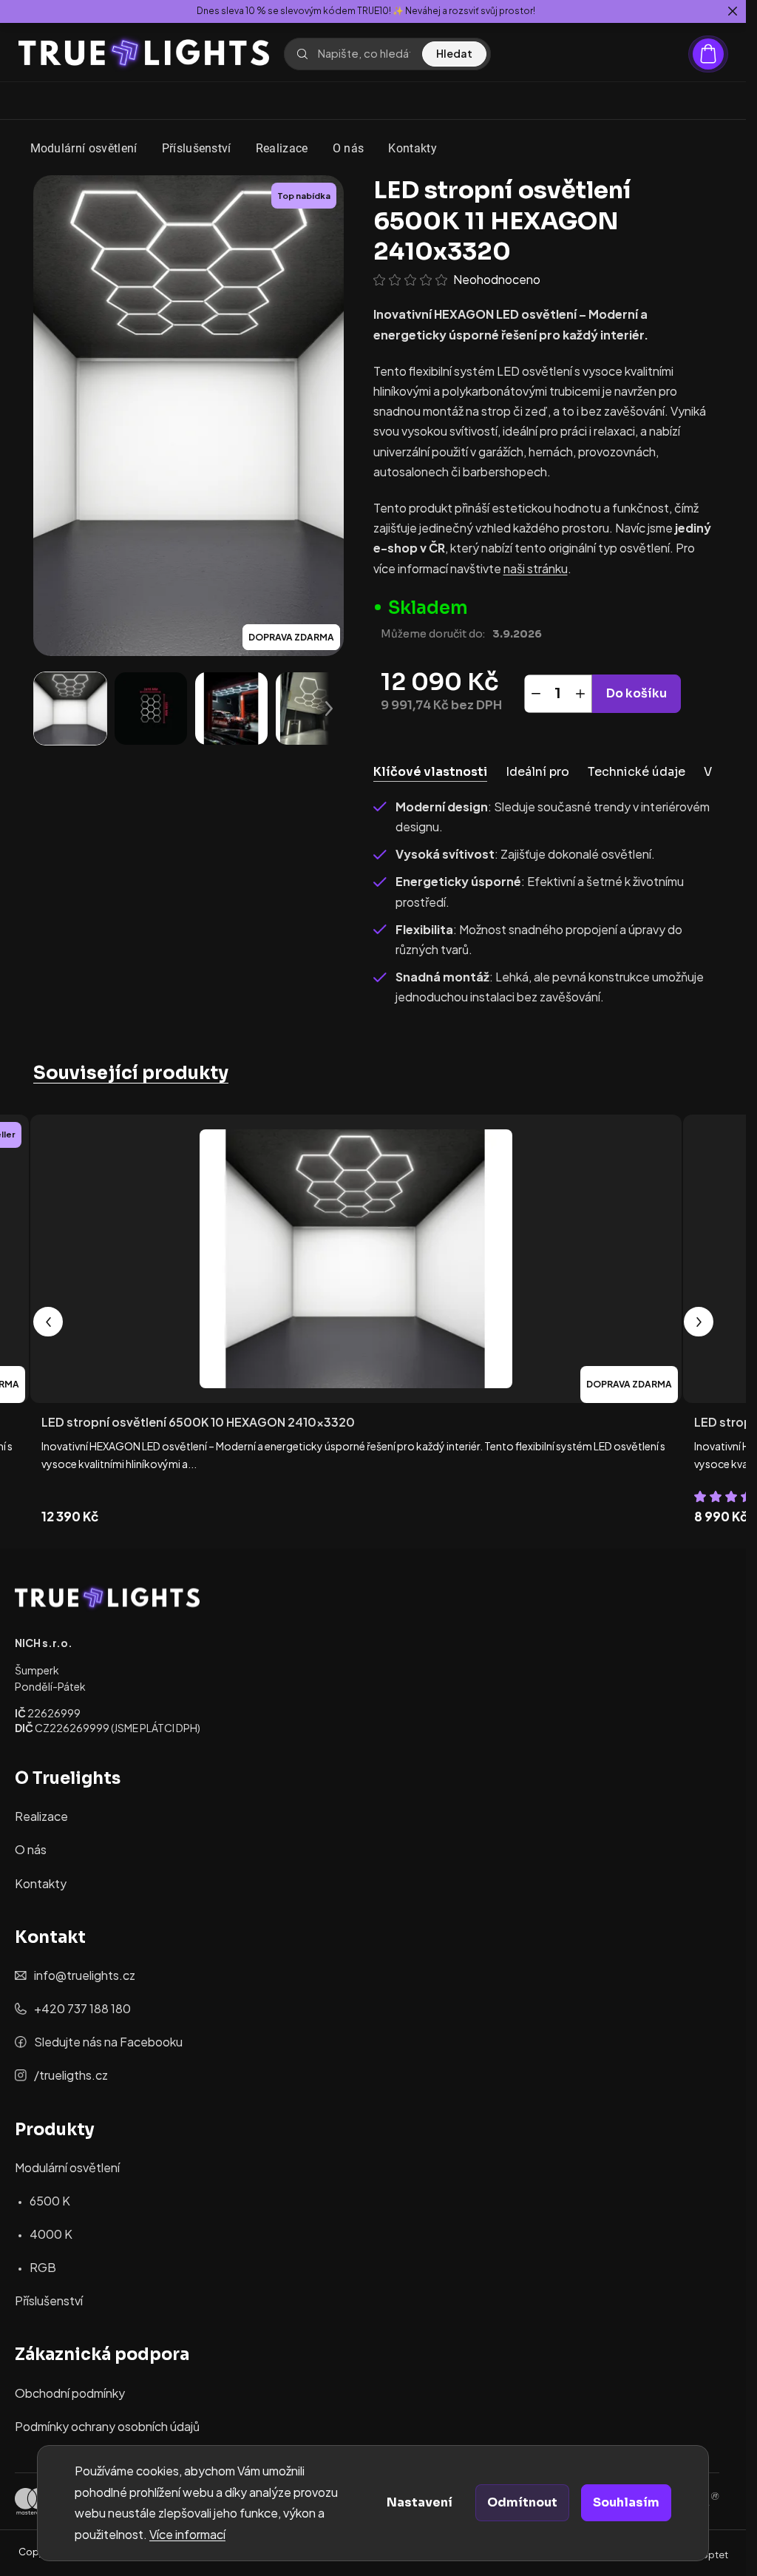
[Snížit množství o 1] (536, 694)
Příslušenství (49, 2301)
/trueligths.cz (71, 2075)
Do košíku (637, 693)
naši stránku (536, 568)
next (699, 1322)
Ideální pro (537, 772)
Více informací (187, 2534)
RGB (43, 2267)
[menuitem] (84, 149)
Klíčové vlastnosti (430, 772)
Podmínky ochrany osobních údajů (107, 2426)
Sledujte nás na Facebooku (108, 2042)
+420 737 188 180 (82, 2008)
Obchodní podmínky (70, 2393)
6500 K (50, 2201)
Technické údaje (637, 772)
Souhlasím (626, 2502)
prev (48, 1322)
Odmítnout (522, 2502)
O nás (31, 1849)
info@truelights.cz (85, 1975)
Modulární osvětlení (67, 2167)
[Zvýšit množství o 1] (580, 694)
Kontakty (41, 1883)
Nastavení (420, 2502)
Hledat (454, 53)
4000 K (51, 2234)
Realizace (41, 1816)
